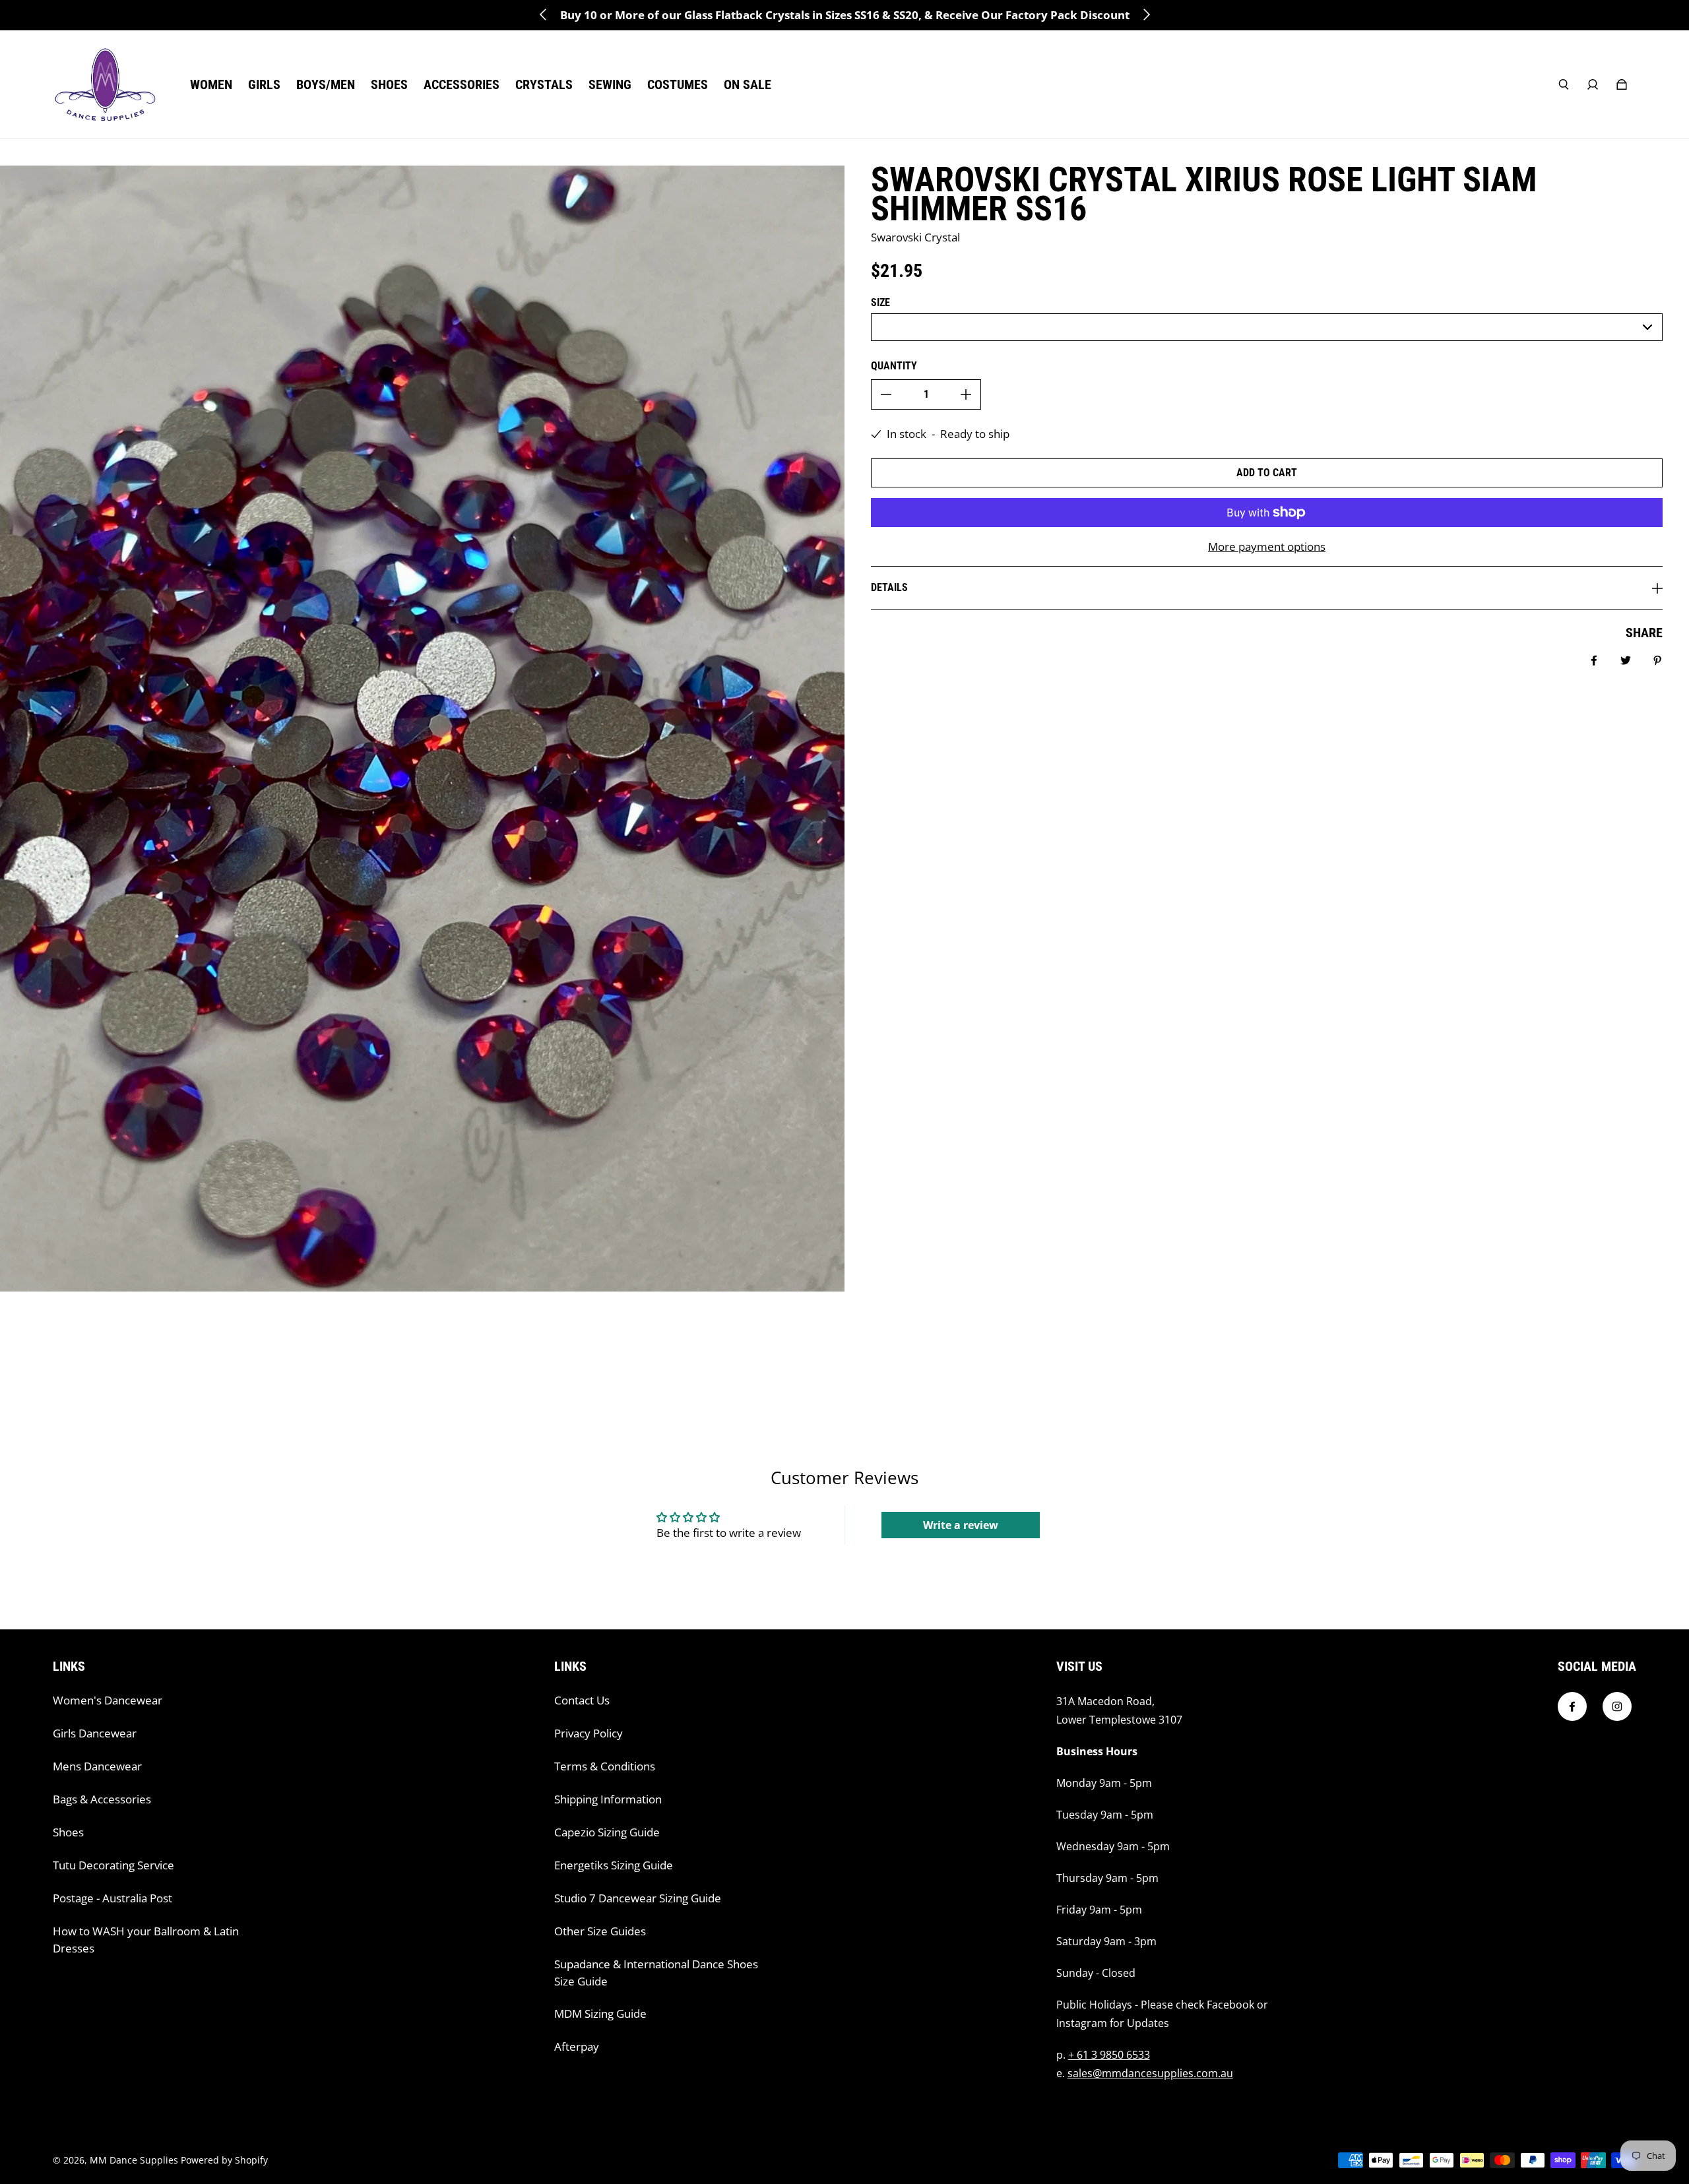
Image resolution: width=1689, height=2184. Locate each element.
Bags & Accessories (102, 1799)
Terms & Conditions (605, 1766)
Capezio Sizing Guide (607, 1832)
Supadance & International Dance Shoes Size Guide (656, 1973)
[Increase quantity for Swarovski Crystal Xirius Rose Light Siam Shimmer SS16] (966, 394)
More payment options (1267, 546)
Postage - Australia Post (112, 1898)
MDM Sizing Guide (600, 2013)
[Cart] (1622, 84)
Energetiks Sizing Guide (614, 1865)
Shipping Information (608, 1799)
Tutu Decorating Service (113, 1865)
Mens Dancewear (97, 1766)
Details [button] (889, 587)
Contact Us (582, 1700)
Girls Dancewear (95, 1733)
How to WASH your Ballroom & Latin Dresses (146, 1940)
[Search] (1564, 84)
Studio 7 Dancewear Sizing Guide (638, 1898)
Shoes (68, 1832)
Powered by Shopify (224, 2160)
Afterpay (577, 2046)
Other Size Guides (600, 1931)
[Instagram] (1617, 1706)
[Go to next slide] (1146, 15)
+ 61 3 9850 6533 (1109, 2055)
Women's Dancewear (108, 1700)
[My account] (1593, 84)
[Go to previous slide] (544, 15)
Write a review (961, 1525)
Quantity (894, 366)
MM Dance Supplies (134, 2160)
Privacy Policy (589, 1733)
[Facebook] (1572, 1706)
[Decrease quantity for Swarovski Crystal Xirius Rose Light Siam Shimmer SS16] (886, 394)
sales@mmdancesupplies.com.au (1150, 2073)
